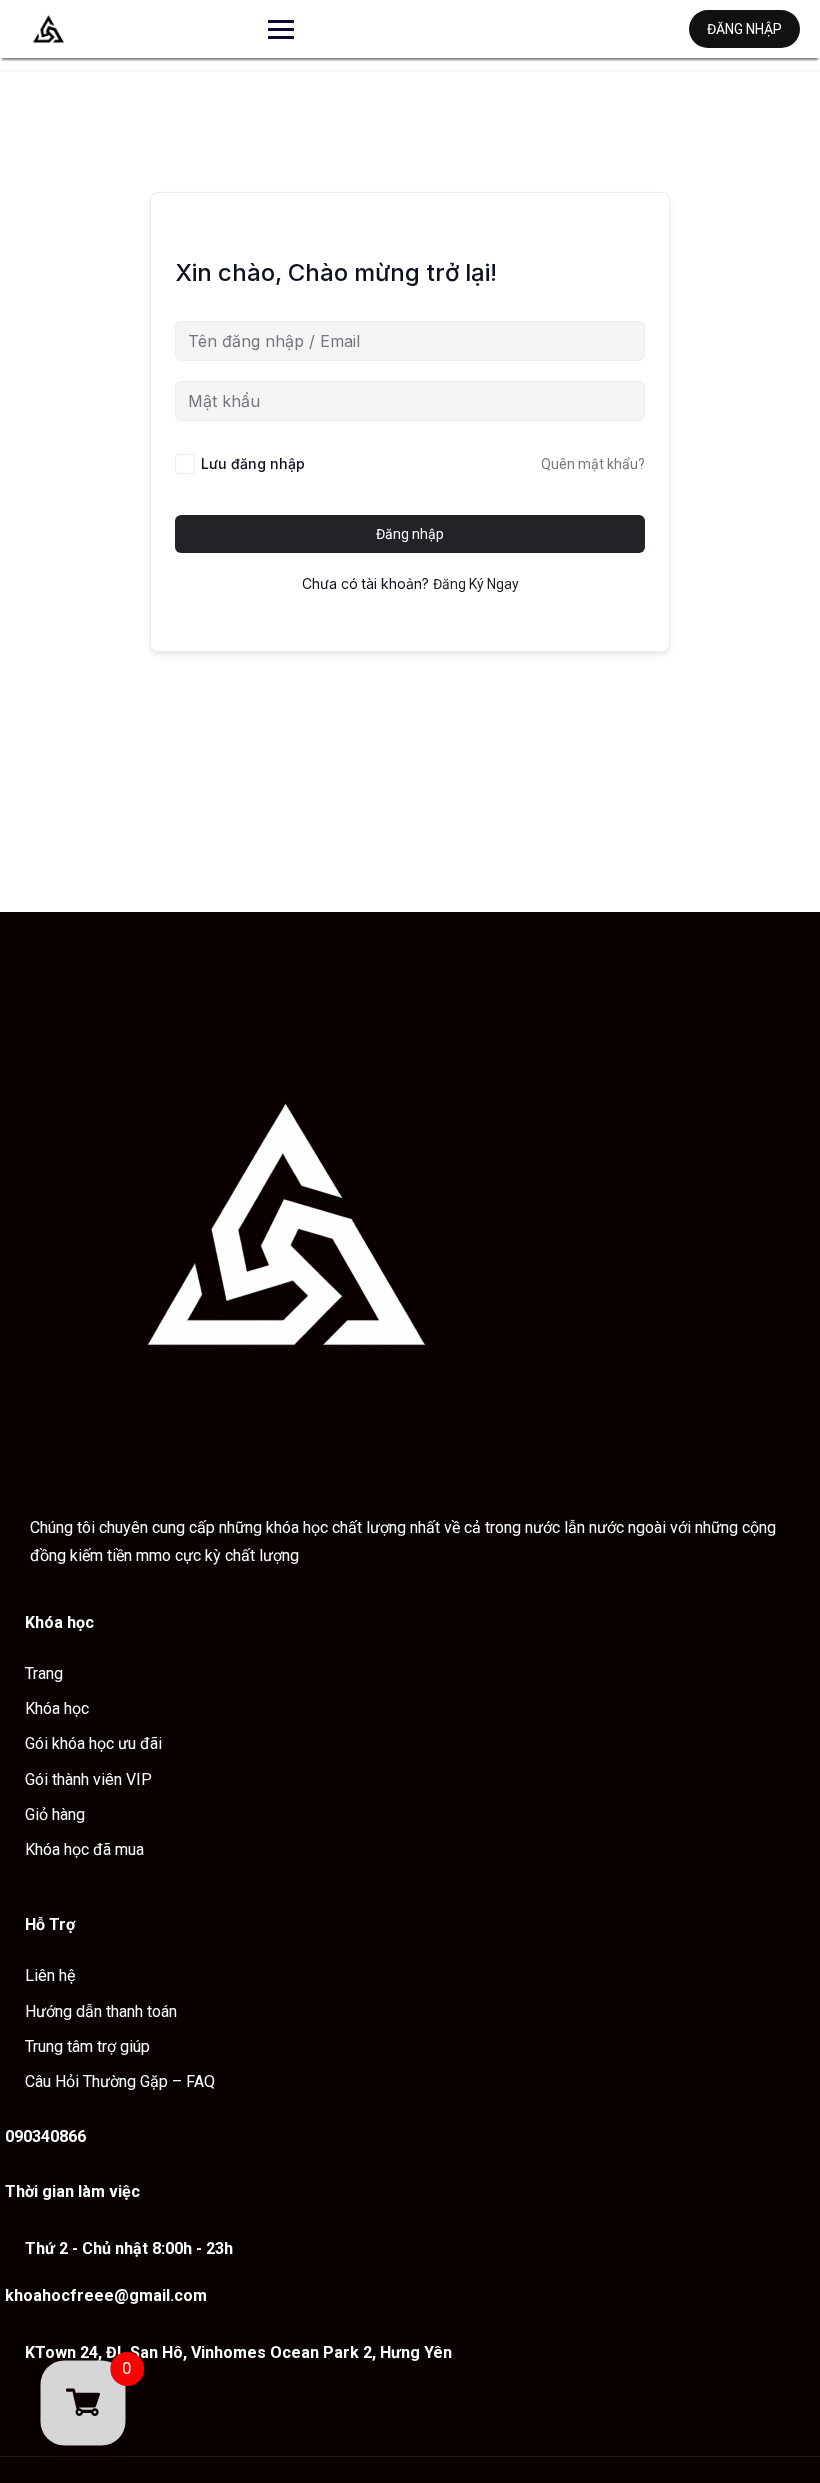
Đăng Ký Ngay (476, 584)
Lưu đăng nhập (253, 463)
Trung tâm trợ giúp (87, 2046)
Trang (44, 1673)
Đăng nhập (744, 29)
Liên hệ (50, 1975)
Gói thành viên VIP (88, 1779)
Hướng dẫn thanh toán (101, 2011)
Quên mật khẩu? (593, 464)
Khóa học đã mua (84, 1849)
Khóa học (57, 1708)
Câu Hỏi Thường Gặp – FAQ (120, 2081)
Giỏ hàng (55, 1814)
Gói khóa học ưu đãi (93, 1743)
